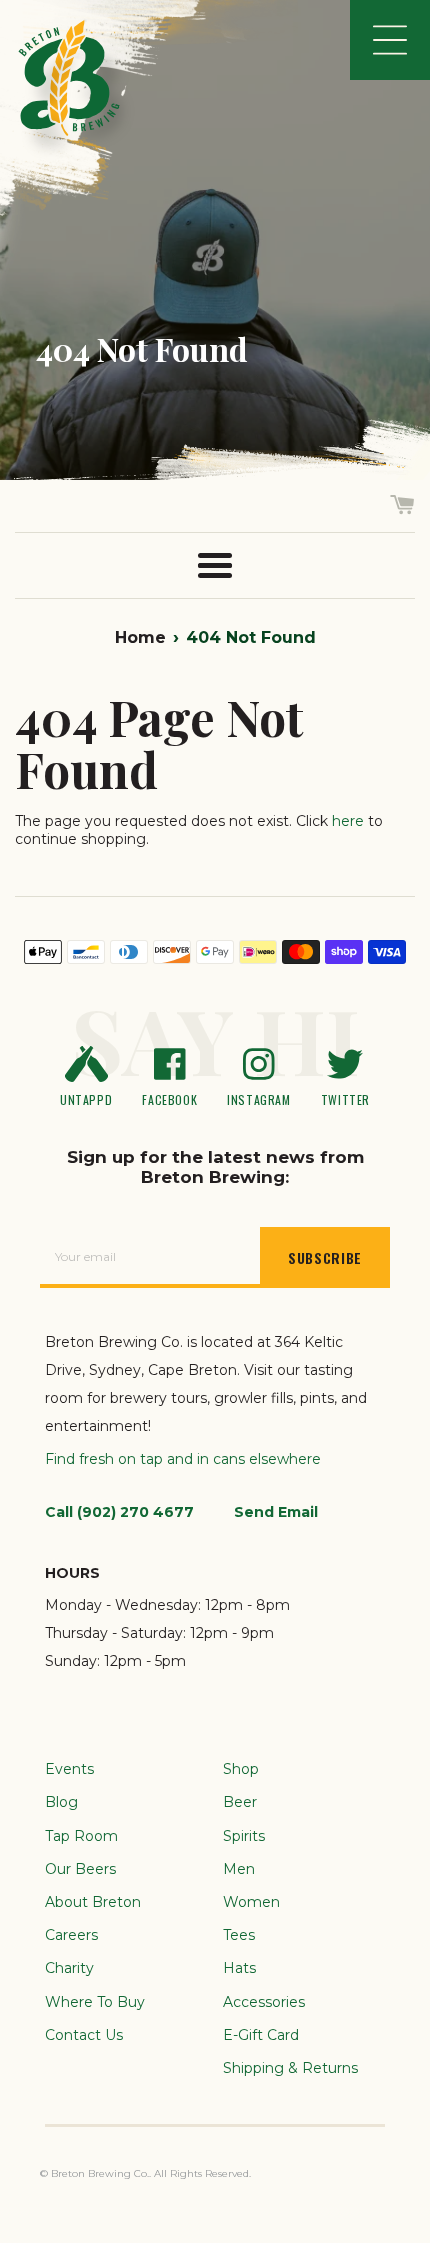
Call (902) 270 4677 (119, 1512)
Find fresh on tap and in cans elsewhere (183, 1459)
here (348, 821)
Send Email (276, 1512)
